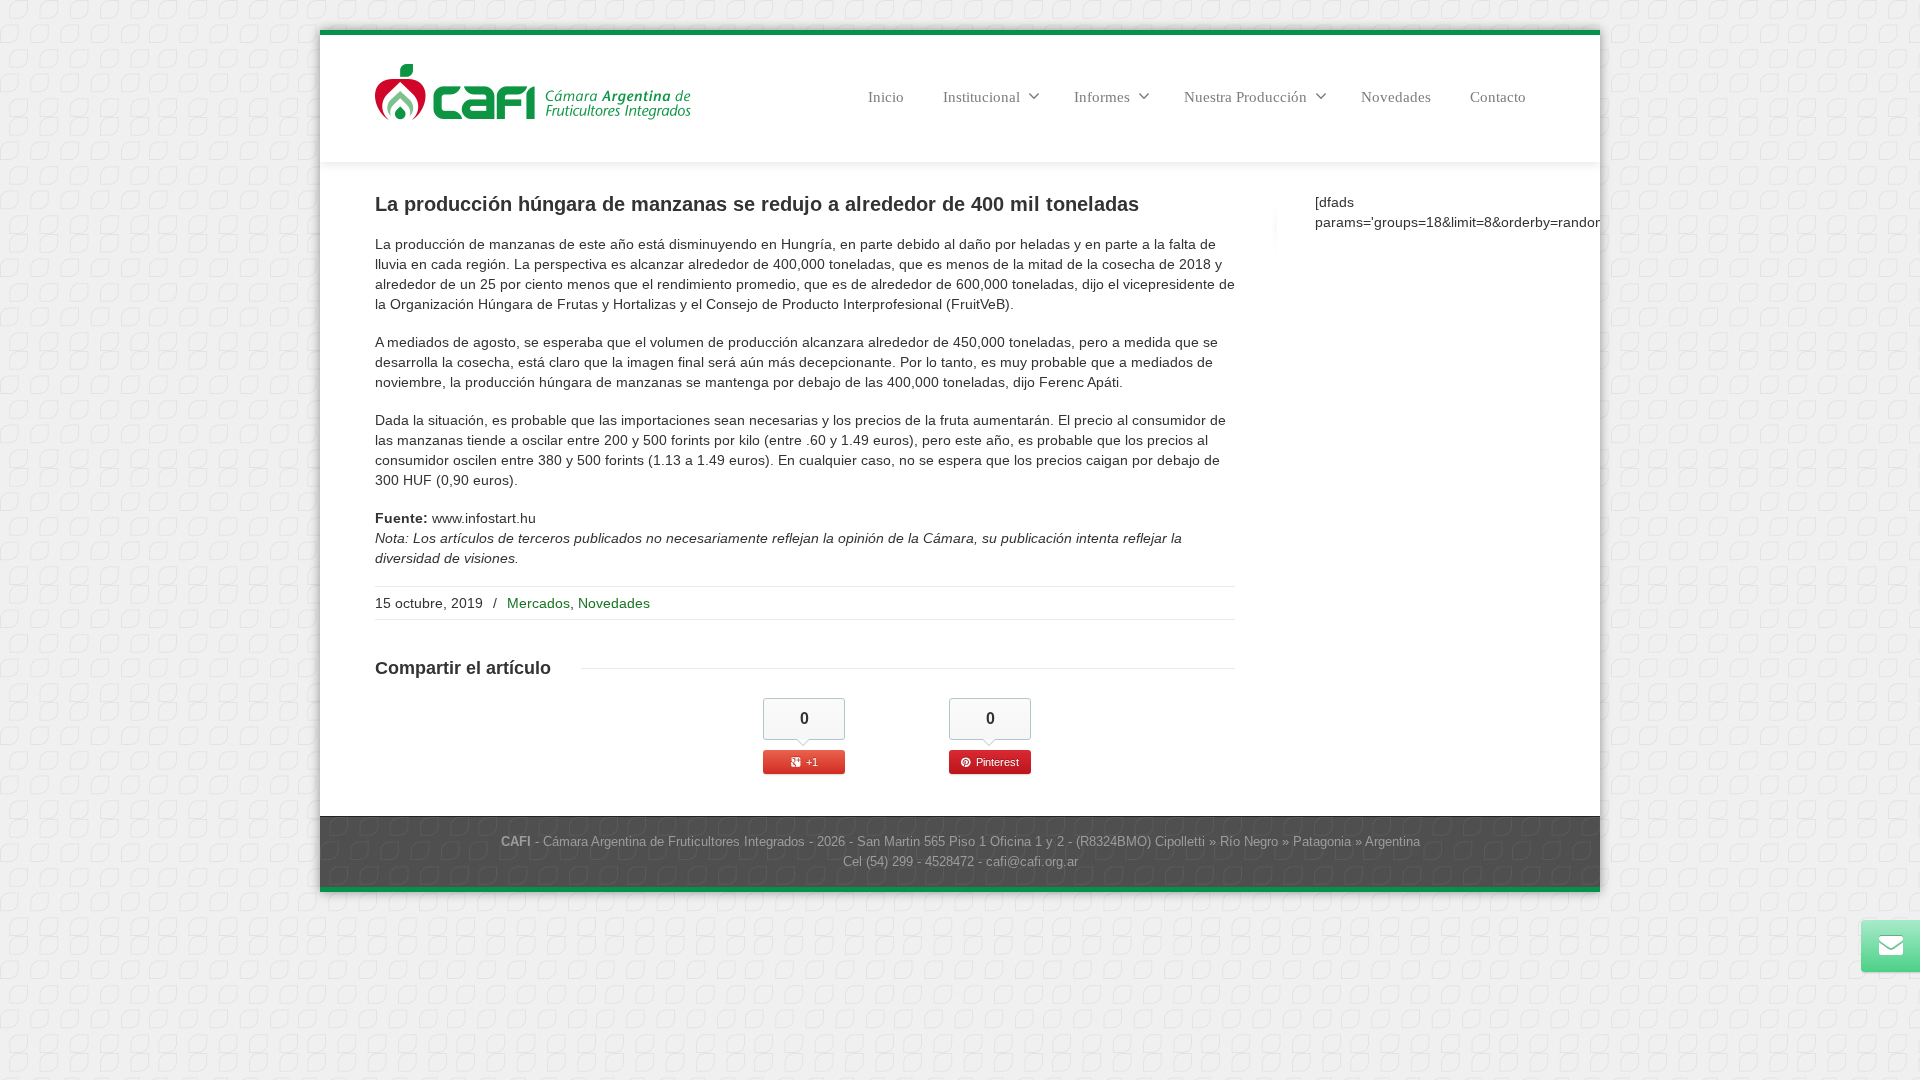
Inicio (886, 97)
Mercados (538, 603)
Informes (1102, 97)
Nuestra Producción (1245, 97)
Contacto (1498, 97)
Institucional (981, 97)
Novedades (1396, 97)
